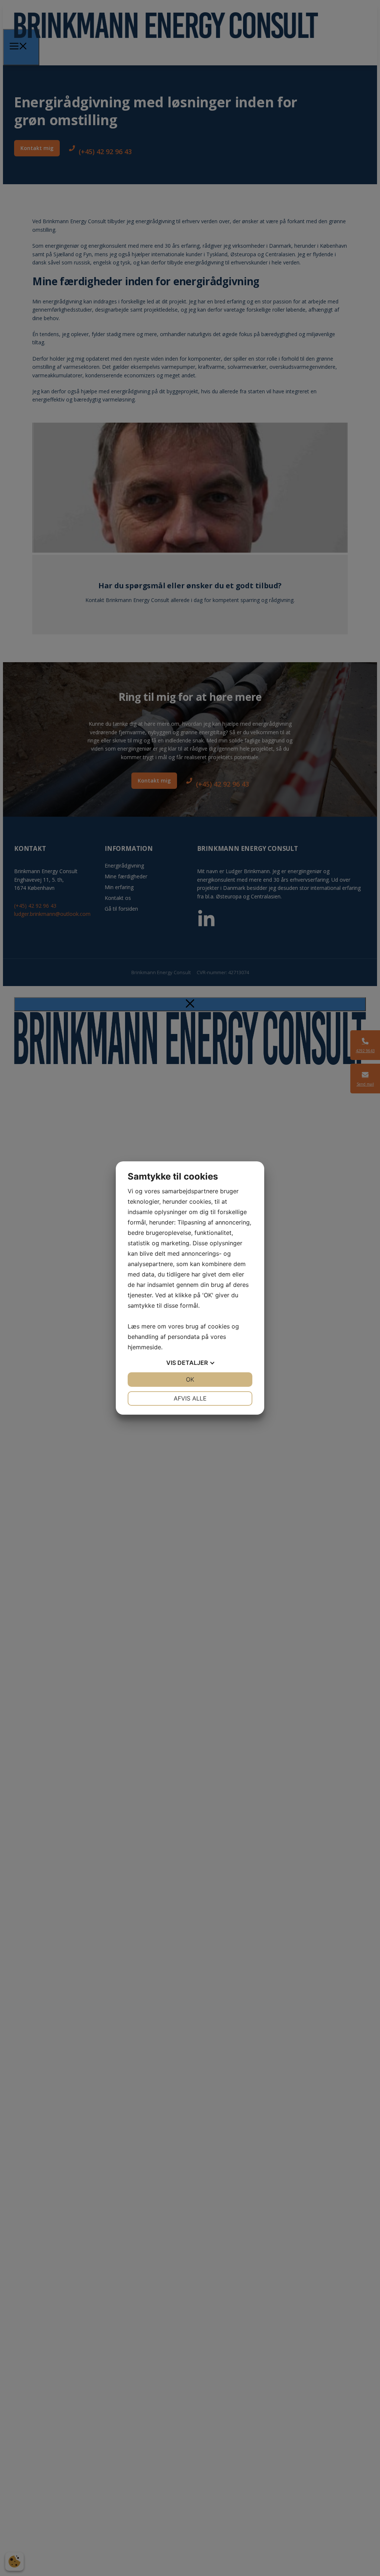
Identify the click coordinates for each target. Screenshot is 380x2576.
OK (190, 1379)
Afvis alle (190, 1398)
